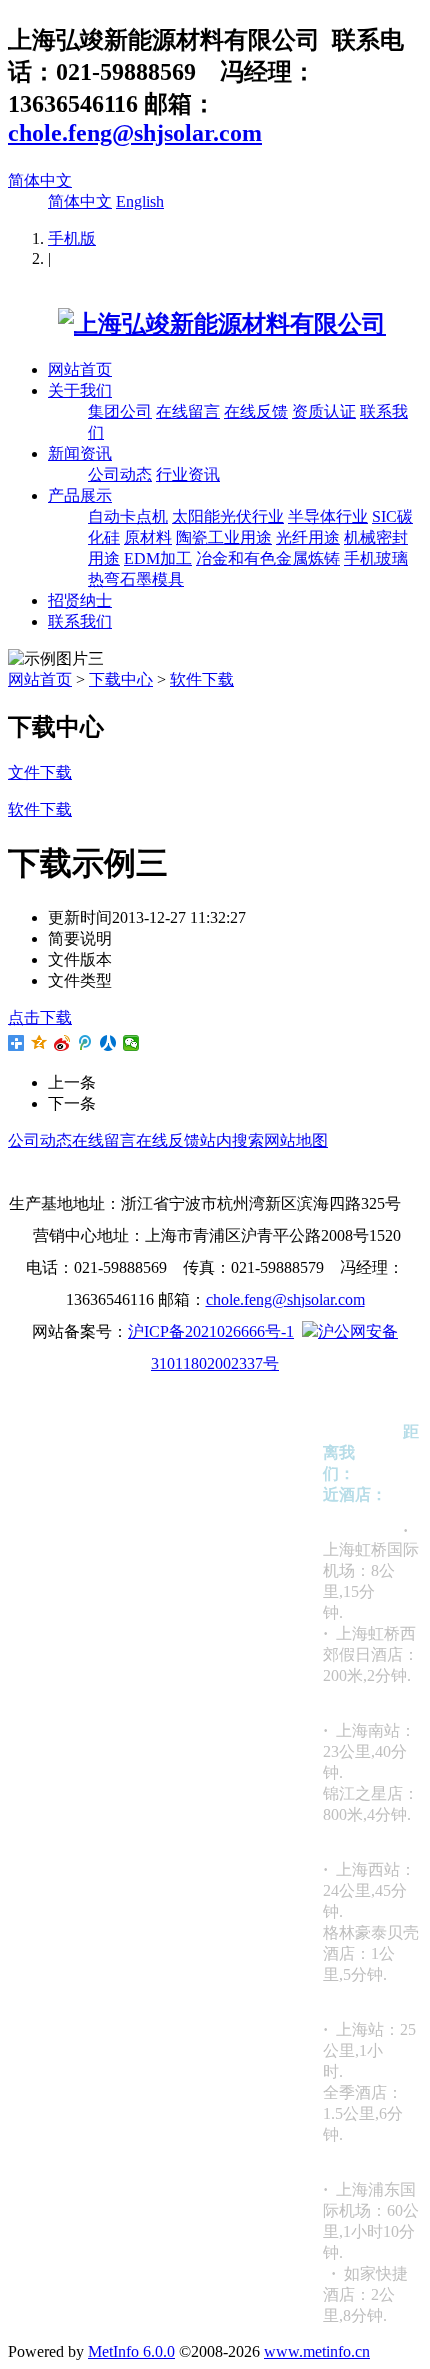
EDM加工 (158, 558)
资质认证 (324, 411)
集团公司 (120, 411)
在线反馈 (256, 411)
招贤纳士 (80, 600)
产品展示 (80, 495)
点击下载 (40, 1017)
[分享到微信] (131, 1043)
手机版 (72, 238)
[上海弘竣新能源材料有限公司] (197, 324)
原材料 (148, 537)
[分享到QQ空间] (39, 1043)
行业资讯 (188, 474)
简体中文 (40, 180)
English (140, 201)
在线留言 (188, 411)
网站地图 (296, 1140)
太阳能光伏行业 (228, 516)
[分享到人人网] (108, 1043)
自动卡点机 (128, 516)
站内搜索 (232, 1140)
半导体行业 (328, 516)
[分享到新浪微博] (62, 1043)
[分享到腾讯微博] (85, 1043)
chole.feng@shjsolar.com (135, 133)
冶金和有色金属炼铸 (268, 558)
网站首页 (80, 369)
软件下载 (202, 679)
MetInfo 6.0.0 (131, 2351)
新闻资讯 (80, 453)
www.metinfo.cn (317, 2351)
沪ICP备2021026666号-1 (211, 1331)
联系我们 (80, 621)
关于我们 (80, 390)
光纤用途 (308, 537)
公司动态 (120, 474)
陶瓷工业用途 (224, 537)
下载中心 (121, 679)
